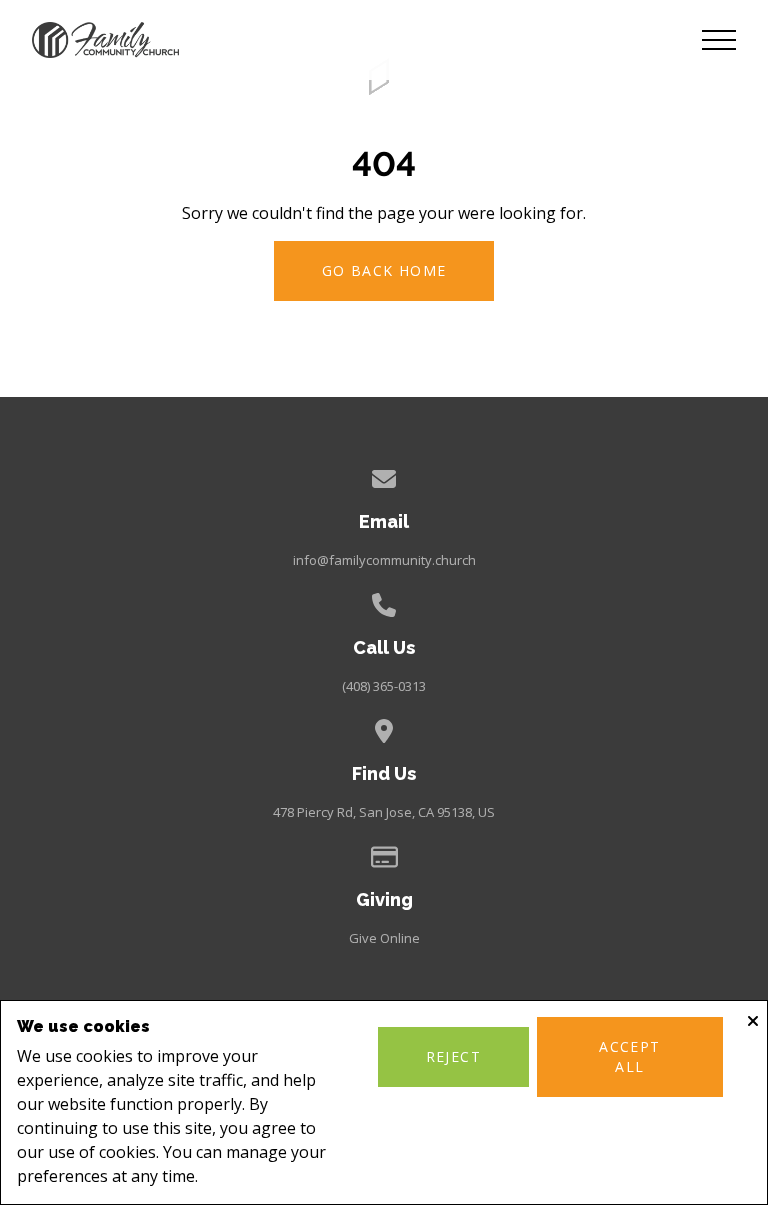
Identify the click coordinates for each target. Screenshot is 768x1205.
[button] (719, 40)
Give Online (384, 938)
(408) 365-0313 (384, 686)
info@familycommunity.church (384, 560)
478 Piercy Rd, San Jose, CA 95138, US (384, 812)
